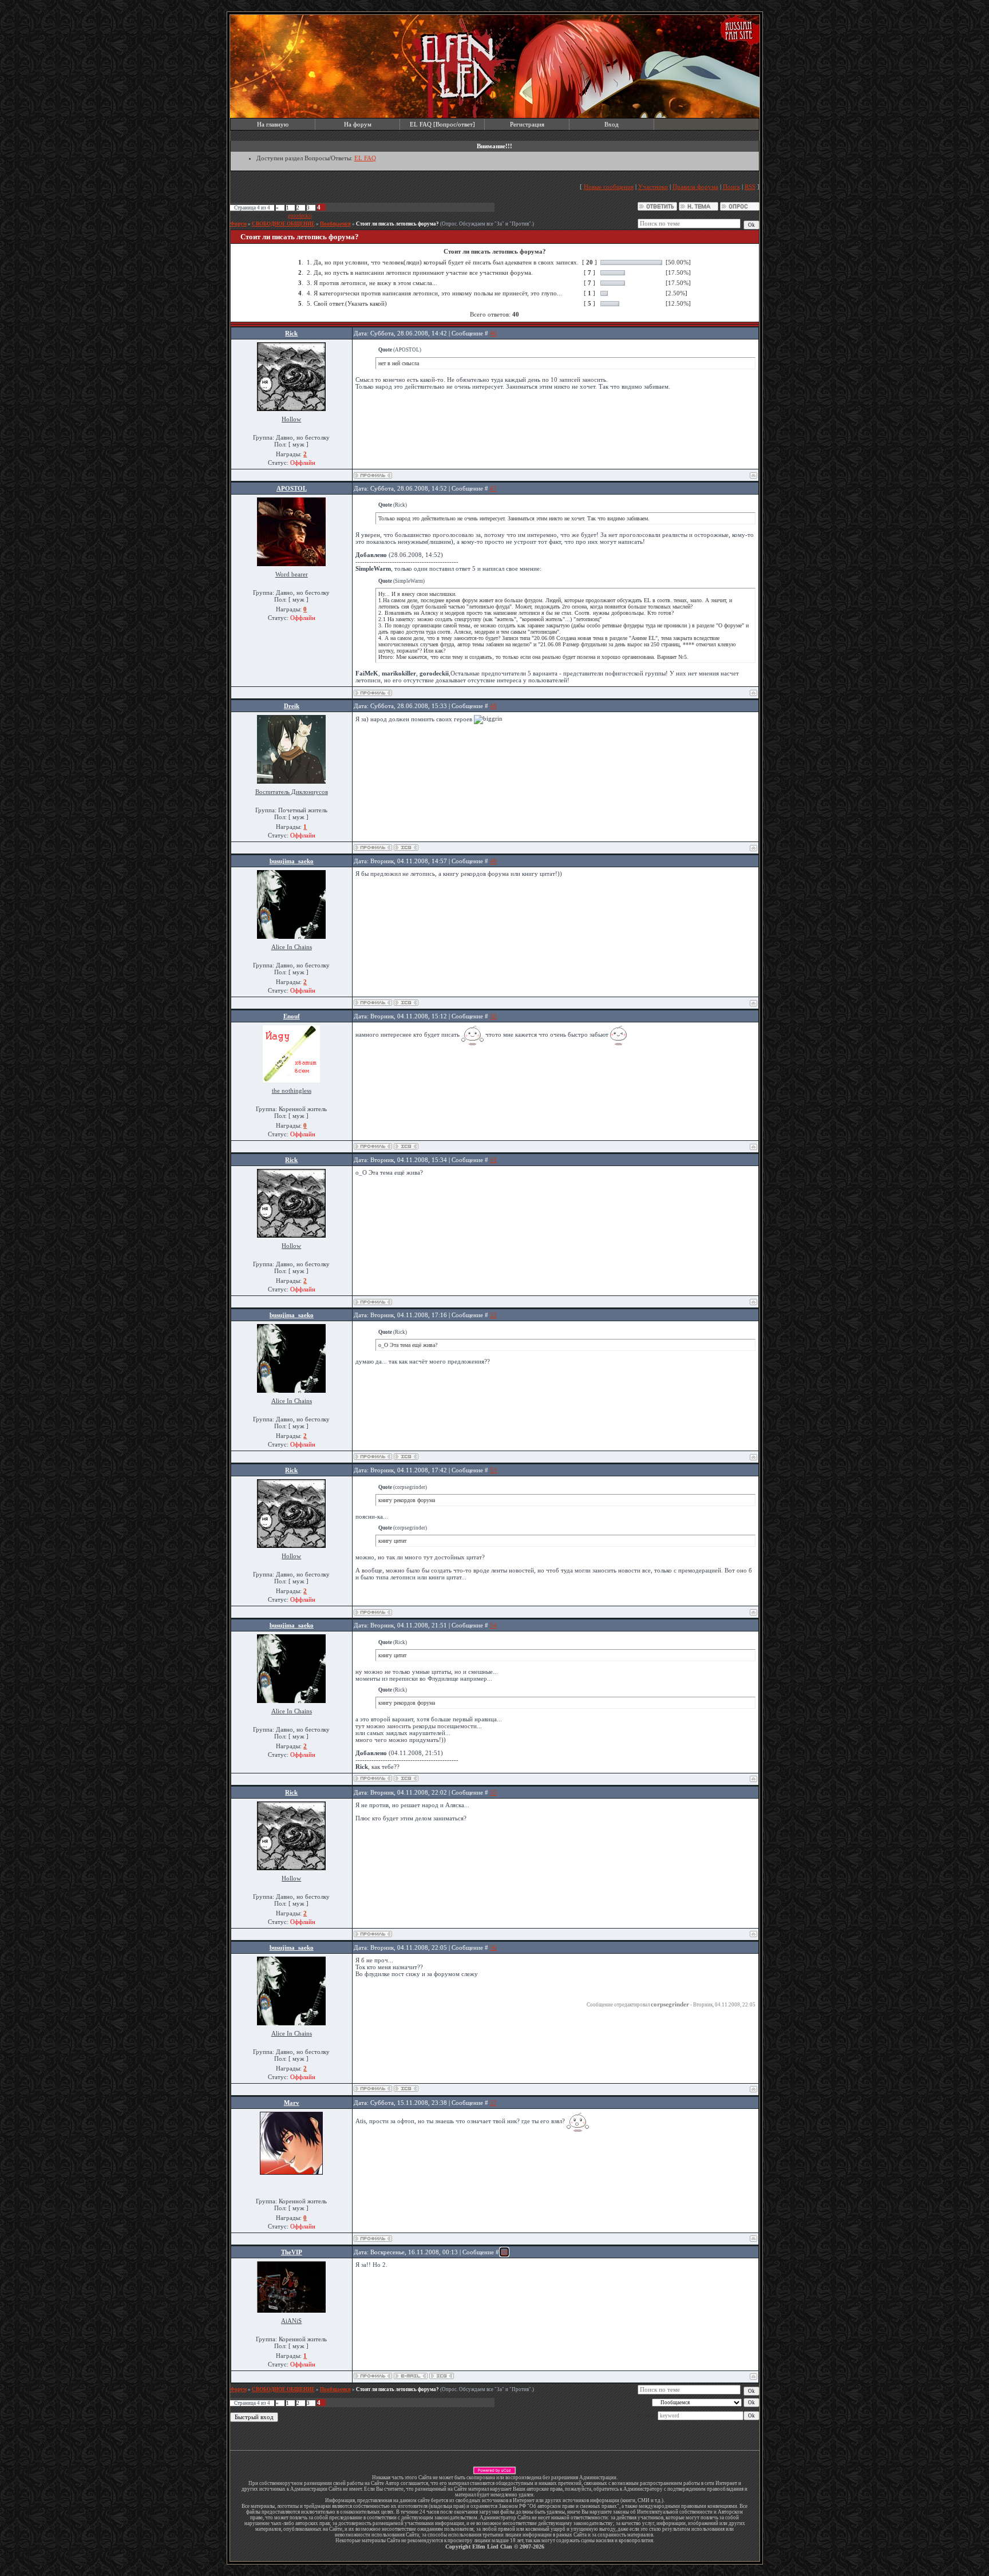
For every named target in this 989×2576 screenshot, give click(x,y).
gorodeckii (300, 216)
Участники (653, 187)
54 (493, 1625)
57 (493, 2103)
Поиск (731, 187)
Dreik (292, 706)
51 (493, 1160)
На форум (358, 124)
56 (493, 1947)
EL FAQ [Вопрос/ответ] (442, 124)
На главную (273, 124)
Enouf (292, 1016)
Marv (292, 2103)
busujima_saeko (292, 861)
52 (493, 1315)
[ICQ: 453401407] (406, 1003)
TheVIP (292, 2252)
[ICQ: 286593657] (442, 2376)
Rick (291, 333)
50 (493, 1016)
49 (493, 861)
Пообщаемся (335, 224)
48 (493, 706)
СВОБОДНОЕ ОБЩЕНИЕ (283, 224)
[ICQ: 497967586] (406, 1146)
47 (493, 488)
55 (493, 1792)
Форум (238, 224)
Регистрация (527, 124)
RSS (750, 187)
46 (493, 333)
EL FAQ (365, 158)
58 (504, 2252)
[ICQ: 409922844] (406, 848)
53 (493, 1470)
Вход (612, 124)
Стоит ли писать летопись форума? (397, 224)
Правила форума (695, 187)
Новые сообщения (609, 187)
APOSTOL (292, 488)
